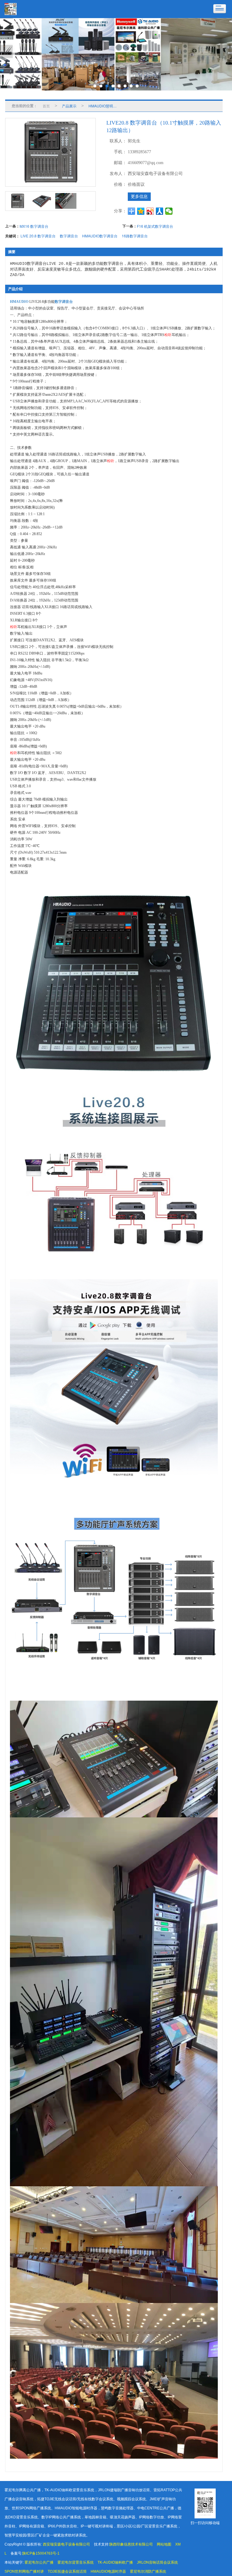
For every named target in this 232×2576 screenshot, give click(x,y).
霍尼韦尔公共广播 (39, 2562)
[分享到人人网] (160, 211)
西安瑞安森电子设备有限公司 (66, 2544)
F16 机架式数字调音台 (155, 226)
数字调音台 (69, 236)
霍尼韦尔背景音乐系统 (76, 2562)
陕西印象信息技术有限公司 (131, 2544)
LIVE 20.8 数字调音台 (38, 236)
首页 (46, 106)
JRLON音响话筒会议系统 (157, 2562)
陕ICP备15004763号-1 (41, 2553)
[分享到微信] (169, 211)
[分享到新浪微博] (150, 211)
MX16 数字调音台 (34, 226)
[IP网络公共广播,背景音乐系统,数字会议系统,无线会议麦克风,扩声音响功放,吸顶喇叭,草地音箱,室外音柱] (116, 54)
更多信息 (139, 197)
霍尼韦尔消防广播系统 (148, 2571)
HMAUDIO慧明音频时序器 (105, 106)
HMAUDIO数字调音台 (100, 236)
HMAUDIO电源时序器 (108, 2571)
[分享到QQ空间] (141, 211)
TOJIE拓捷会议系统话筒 (67, 2571)
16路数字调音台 (135, 236)
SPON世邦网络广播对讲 (24, 2571)
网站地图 (164, 2544)
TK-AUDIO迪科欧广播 (115, 2562)
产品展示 (69, 106)
